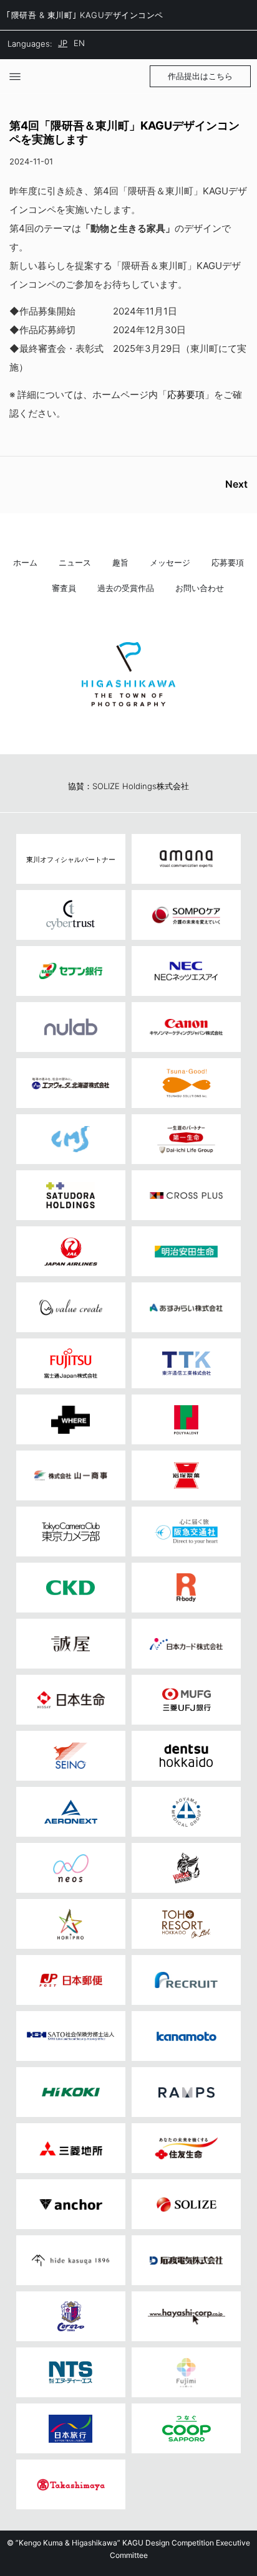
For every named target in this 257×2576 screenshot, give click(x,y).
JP (63, 43)
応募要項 (186, 395)
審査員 (64, 588)
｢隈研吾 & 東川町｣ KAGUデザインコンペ (85, 15)
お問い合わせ (200, 588)
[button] (200, 76)
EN (79, 43)
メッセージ (170, 563)
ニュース (75, 563)
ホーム (25, 563)
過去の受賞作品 (126, 588)
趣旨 (120, 563)
